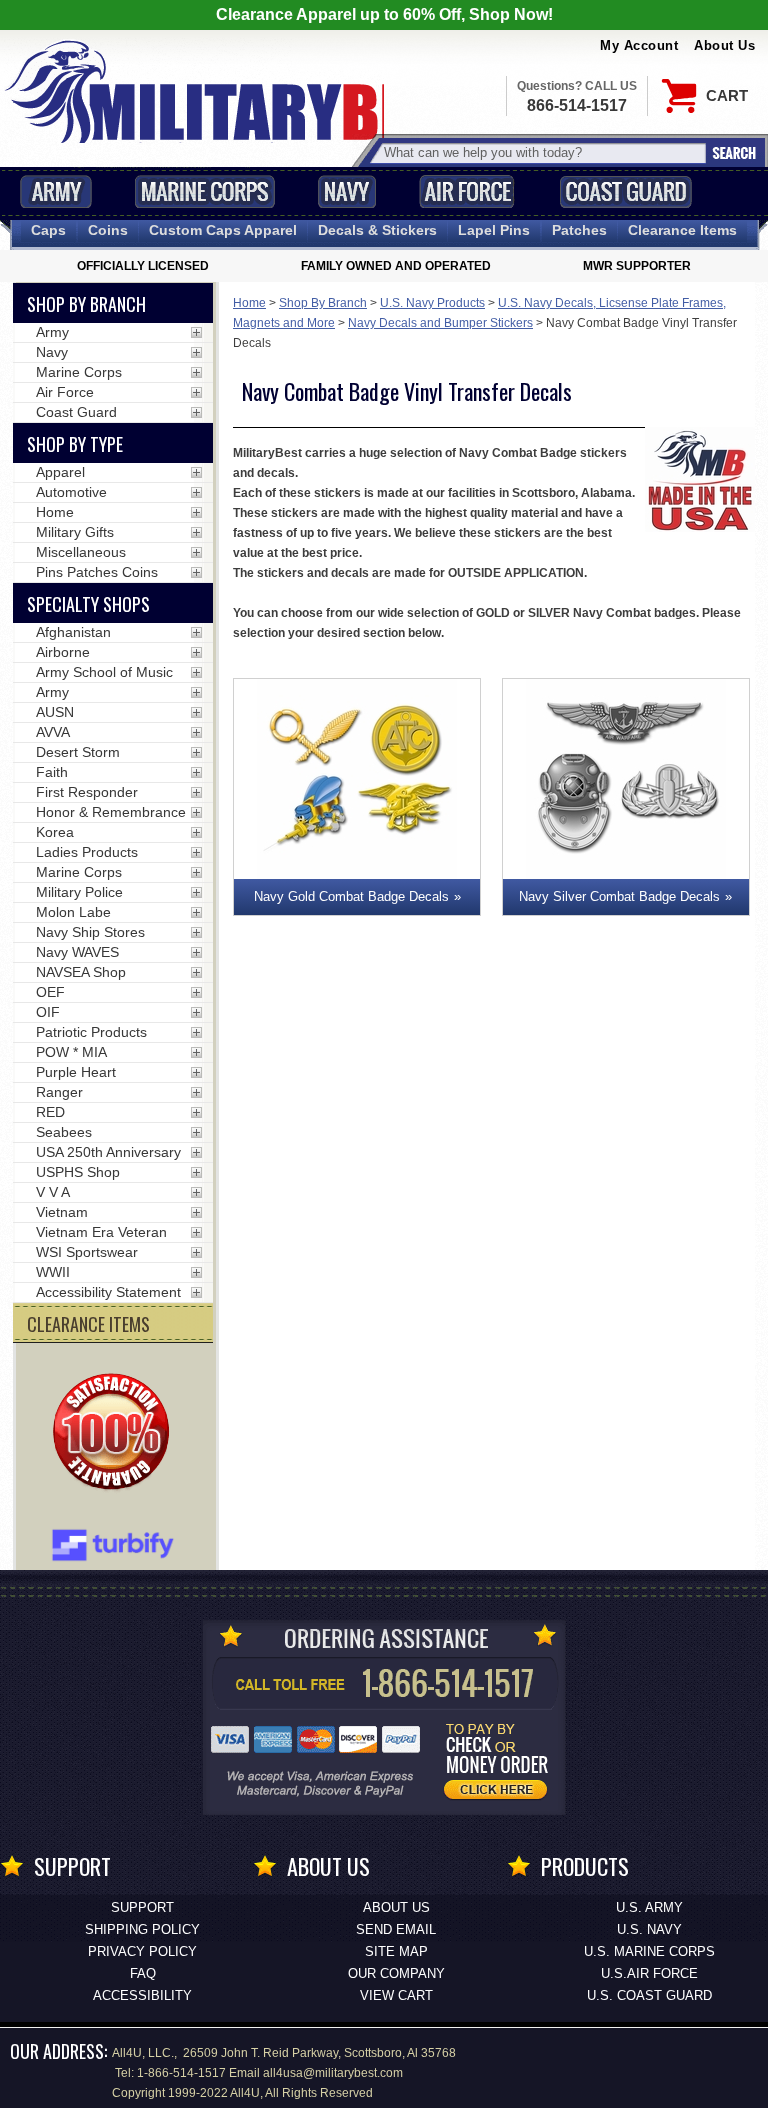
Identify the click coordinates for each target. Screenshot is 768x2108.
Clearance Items (682, 230)
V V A (53, 1192)
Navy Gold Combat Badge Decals (351, 896)
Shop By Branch (323, 303)
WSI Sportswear (87, 1252)
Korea (55, 832)
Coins (108, 230)
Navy (347, 191)
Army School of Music (104, 672)
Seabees (64, 1132)
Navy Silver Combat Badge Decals (619, 896)
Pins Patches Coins (97, 572)
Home (249, 303)
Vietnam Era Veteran (101, 1232)
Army (56, 191)
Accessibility (142, 1995)
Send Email (396, 1929)
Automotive (71, 492)
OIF (48, 1012)
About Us (724, 45)
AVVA (53, 732)
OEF (50, 992)
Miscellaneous (81, 552)
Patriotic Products (91, 1032)
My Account (639, 45)
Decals (377, 230)
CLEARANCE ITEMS (88, 1324)
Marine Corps (205, 191)
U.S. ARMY (649, 1907)
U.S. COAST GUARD (649, 1995)
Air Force (467, 191)
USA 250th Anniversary (108, 1152)
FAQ (143, 1973)
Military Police (79, 892)
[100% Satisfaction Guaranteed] (116, 1434)
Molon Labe (73, 912)
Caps (48, 230)
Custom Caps (223, 230)
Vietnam (62, 1212)
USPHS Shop (78, 1172)
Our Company (396, 1973)
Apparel (60, 472)
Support (142, 1907)
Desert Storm (78, 752)
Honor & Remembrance (111, 812)
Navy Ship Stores (90, 932)
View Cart (396, 1995)
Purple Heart (76, 1072)
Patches (579, 230)
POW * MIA (71, 1052)
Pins (494, 230)
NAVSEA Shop (81, 972)
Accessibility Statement (108, 1292)
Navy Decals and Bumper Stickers (440, 323)
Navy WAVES (77, 952)
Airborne (63, 652)
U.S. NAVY (649, 1929)
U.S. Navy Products (432, 303)
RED (50, 1112)
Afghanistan (73, 632)
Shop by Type (75, 444)
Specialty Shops (88, 604)
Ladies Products (87, 852)
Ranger (59, 1092)
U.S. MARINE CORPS (649, 1951)
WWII (53, 1272)
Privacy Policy (142, 1951)
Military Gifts (75, 532)
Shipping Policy (142, 1929)
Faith (52, 772)
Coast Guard (625, 191)
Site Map (396, 1951)
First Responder (87, 792)
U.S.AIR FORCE (649, 1973)
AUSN (55, 712)
